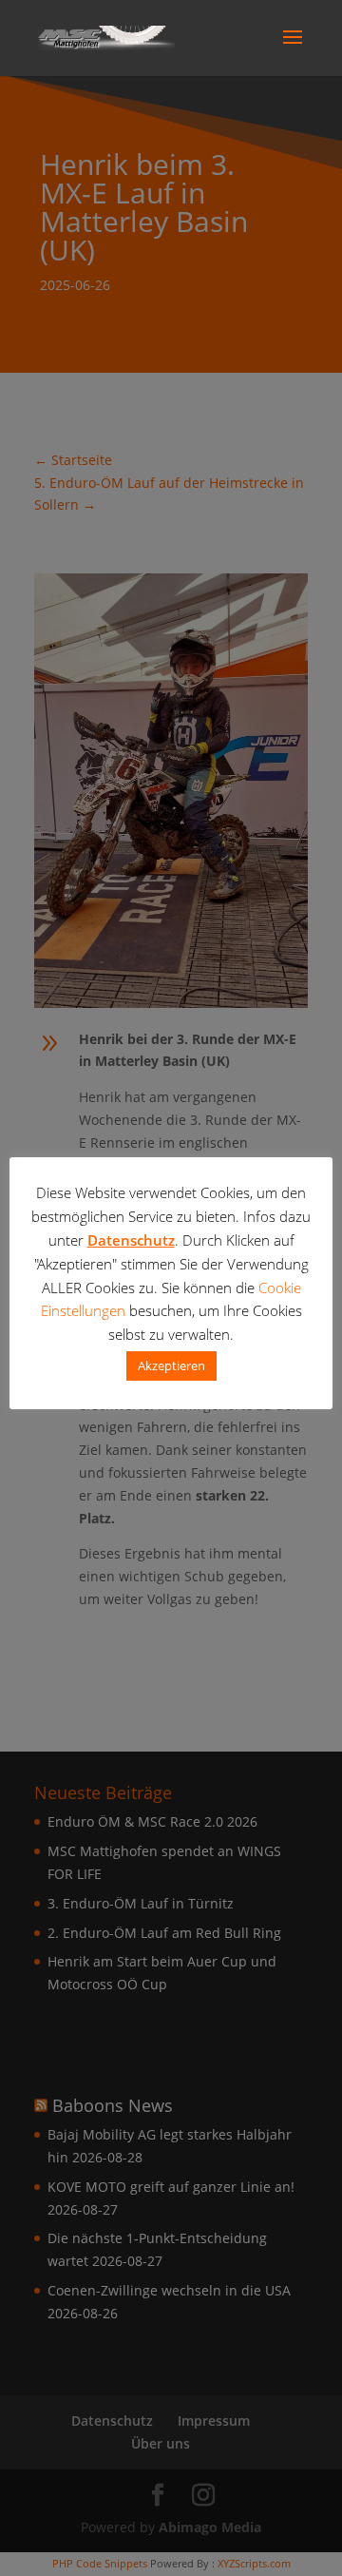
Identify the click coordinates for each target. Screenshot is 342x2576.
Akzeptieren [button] (171, 1365)
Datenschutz (131, 1240)
